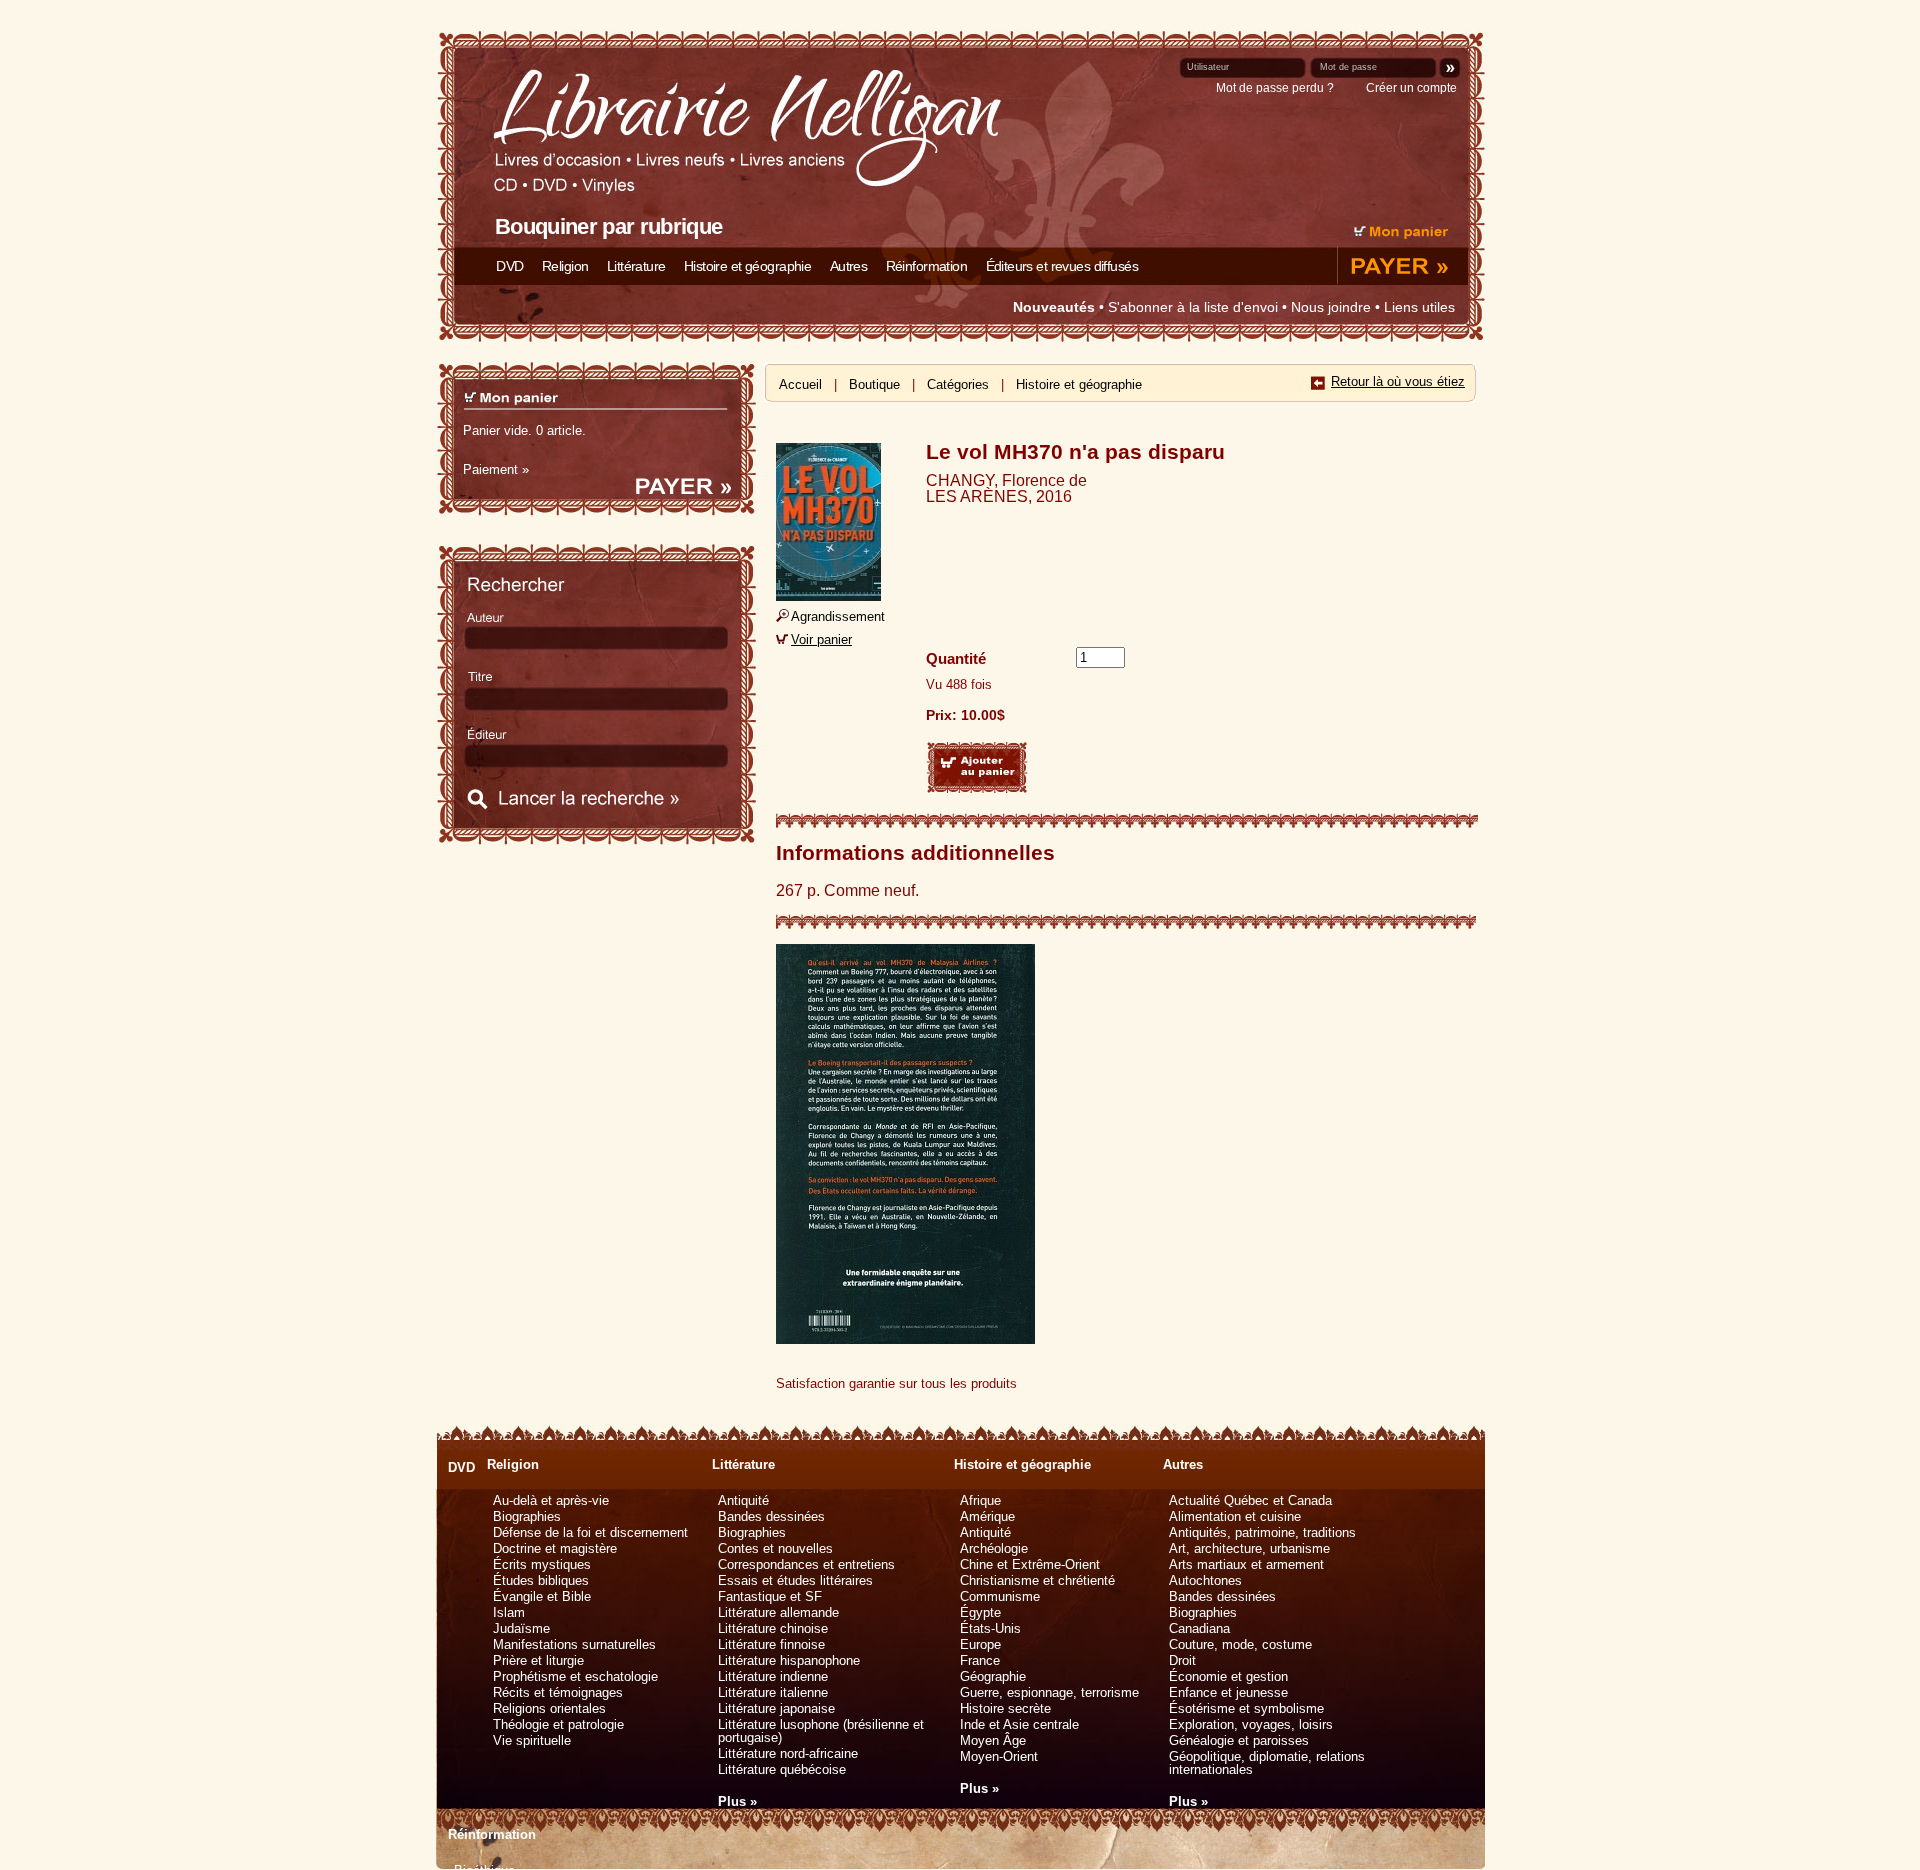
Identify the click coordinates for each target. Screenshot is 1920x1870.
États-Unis (990, 1628)
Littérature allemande (778, 1612)
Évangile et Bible (542, 1596)
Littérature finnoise (771, 1644)
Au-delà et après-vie (551, 1500)
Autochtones (1205, 1580)
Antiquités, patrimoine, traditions (1262, 1532)
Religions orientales (549, 1708)
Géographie (993, 1676)
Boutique (874, 384)
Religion (565, 266)
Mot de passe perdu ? (1275, 88)
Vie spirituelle (532, 1740)
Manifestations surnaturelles (574, 1644)
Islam (509, 1612)
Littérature (636, 266)
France (980, 1660)
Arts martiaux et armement (1246, 1564)
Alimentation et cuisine (1235, 1516)
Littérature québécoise (782, 1769)
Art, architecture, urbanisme (1249, 1548)
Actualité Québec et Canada (1250, 1500)
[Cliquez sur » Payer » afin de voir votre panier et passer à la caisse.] (1400, 276)
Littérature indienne (773, 1676)
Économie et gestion (1228, 1676)
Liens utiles (1419, 307)
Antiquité (743, 1500)
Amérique (987, 1516)
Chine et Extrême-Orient (1030, 1564)
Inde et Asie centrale (1019, 1724)
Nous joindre (1331, 307)
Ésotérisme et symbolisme (1246, 1708)
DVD (509, 266)
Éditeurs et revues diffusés (1062, 266)
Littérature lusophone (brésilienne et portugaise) (821, 1731)
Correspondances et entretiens (806, 1564)
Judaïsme (521, 1628)
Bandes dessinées (771, 1516)
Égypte (980, 1612)
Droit (1182, 1660)
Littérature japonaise (776, 1708)
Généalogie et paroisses (1239, 1740)
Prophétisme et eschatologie (575, 1676)
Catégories (958, 384)
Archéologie (994, 1548)
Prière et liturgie (538, 1660)
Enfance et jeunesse (1228, 1692)
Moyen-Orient (999, 1756)
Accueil (800, 384)
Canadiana (1199, 1628)
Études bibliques (541, 1580)
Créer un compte (1411, 88)
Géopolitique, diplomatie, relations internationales (1267, 1763)
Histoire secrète (1005, 1708)
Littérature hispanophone (789, 1660)
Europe (980, 1644)
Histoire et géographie (747, 266)
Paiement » (496, 469)
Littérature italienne (773, 1692)
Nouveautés (1054, 307)
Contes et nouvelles (775, 1548)
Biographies (527, 1516)
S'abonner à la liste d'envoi (1193, 307)
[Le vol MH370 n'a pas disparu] (828, 595)
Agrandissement (838, 616)
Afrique (980, 1500)
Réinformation (927, 266)
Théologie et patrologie (558, 1724)
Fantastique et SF (770, 1596)
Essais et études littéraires (795, 1580)
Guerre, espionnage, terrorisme (1049, 1692)
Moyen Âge (993, 1740)
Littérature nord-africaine (788, 1753)
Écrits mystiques (542, 1564)
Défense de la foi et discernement (590, 1532)
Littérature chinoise (773, 1628)
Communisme (1000, 1596)
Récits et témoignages (558, 1692)
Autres (849, 266)
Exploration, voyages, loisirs (1251, 1724)
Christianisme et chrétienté (1037, 1580)
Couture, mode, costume (1240, 1644)
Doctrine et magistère (555, 1548)
